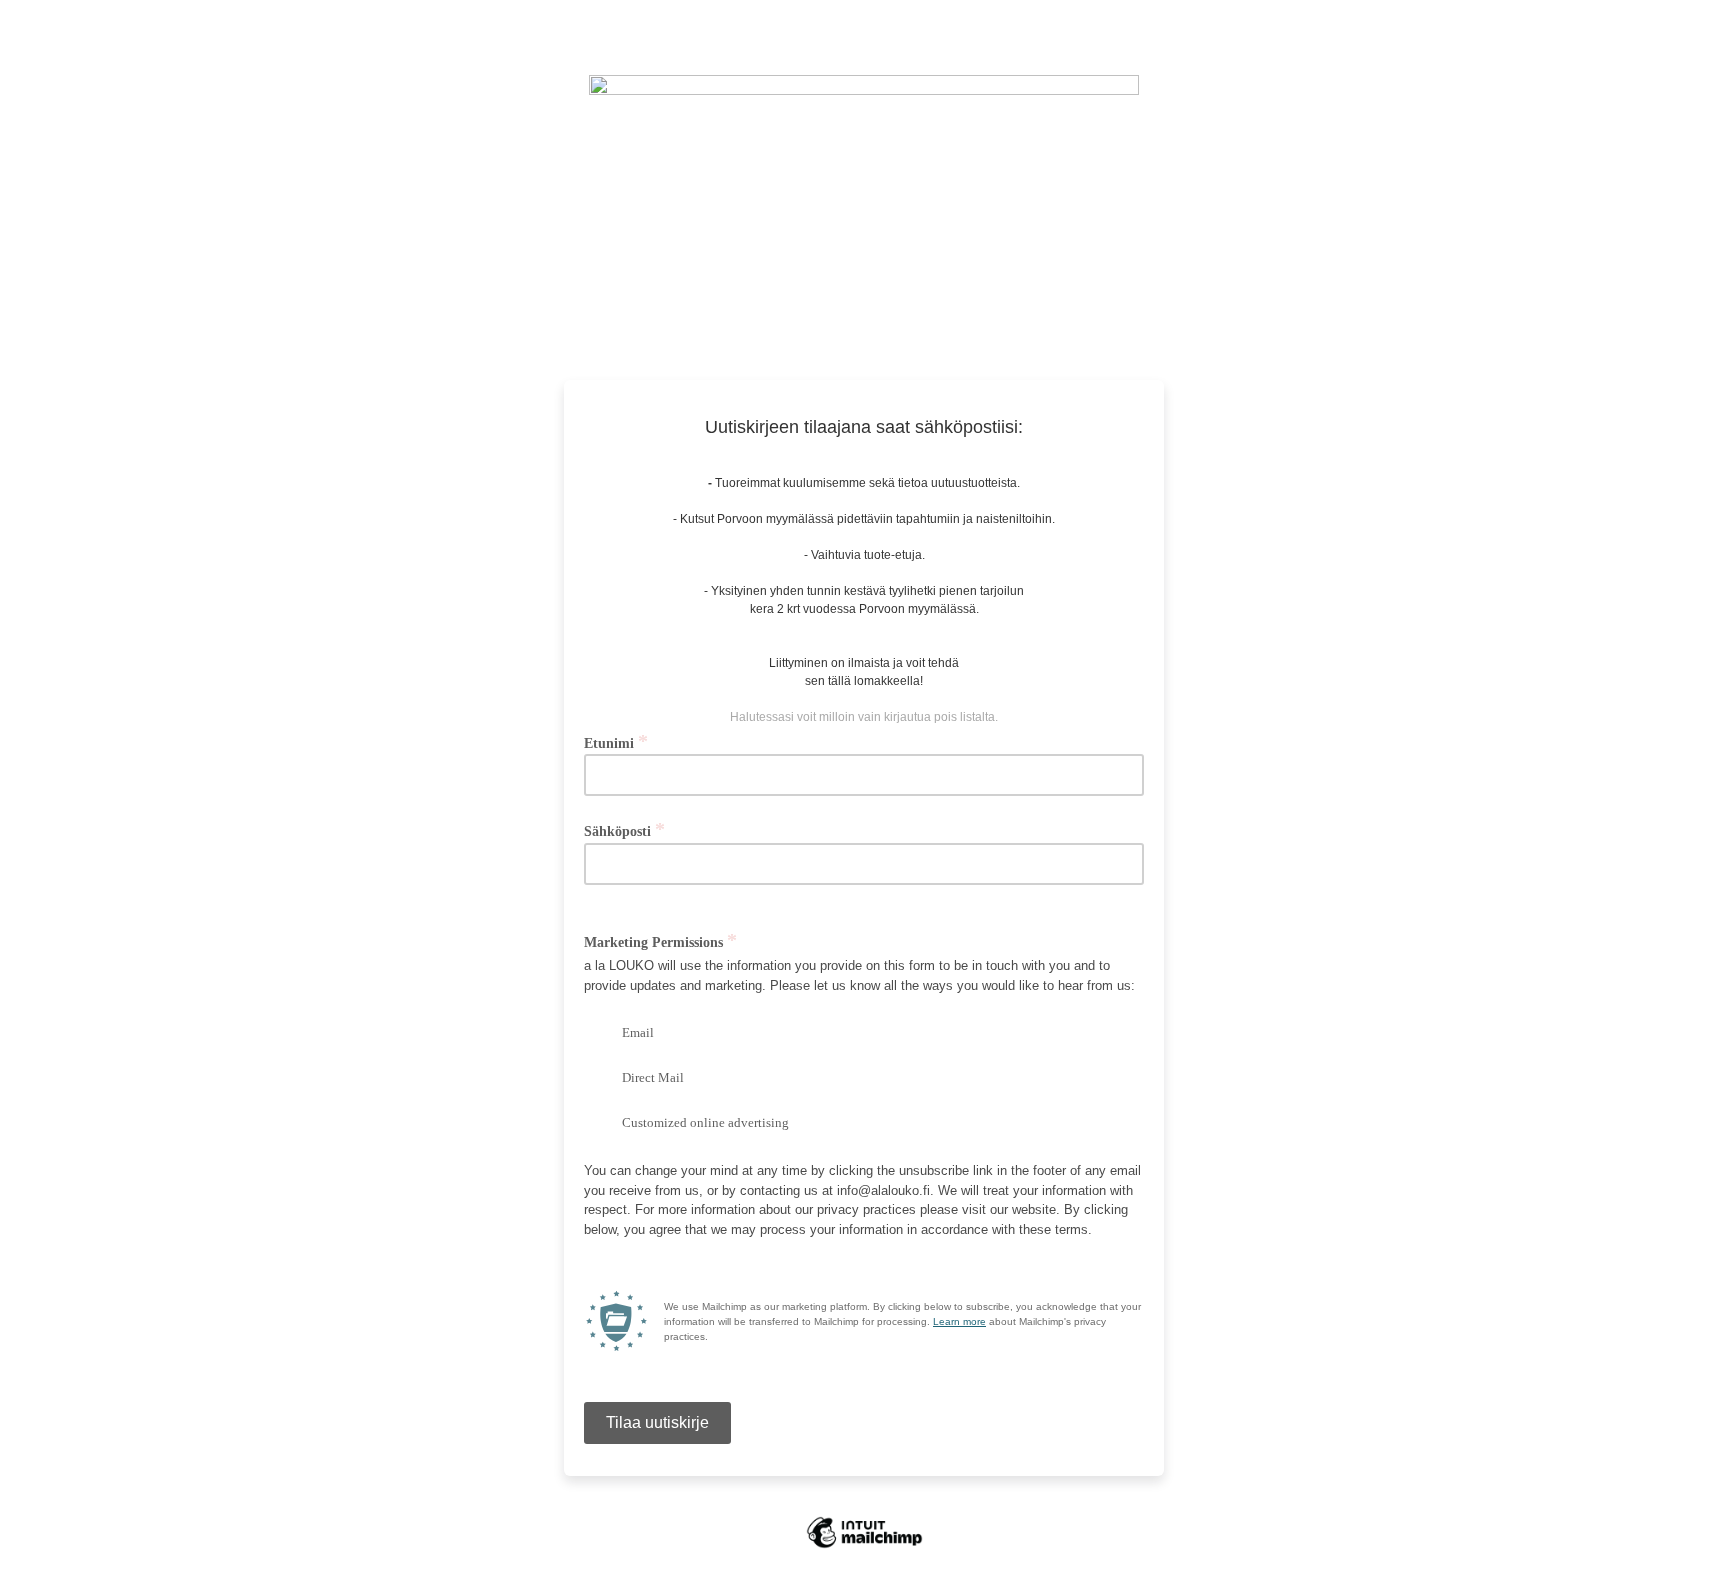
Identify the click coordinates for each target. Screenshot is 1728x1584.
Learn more (959, 1321)
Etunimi (616, 742)
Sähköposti (624, 830)
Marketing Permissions (660, 941)
